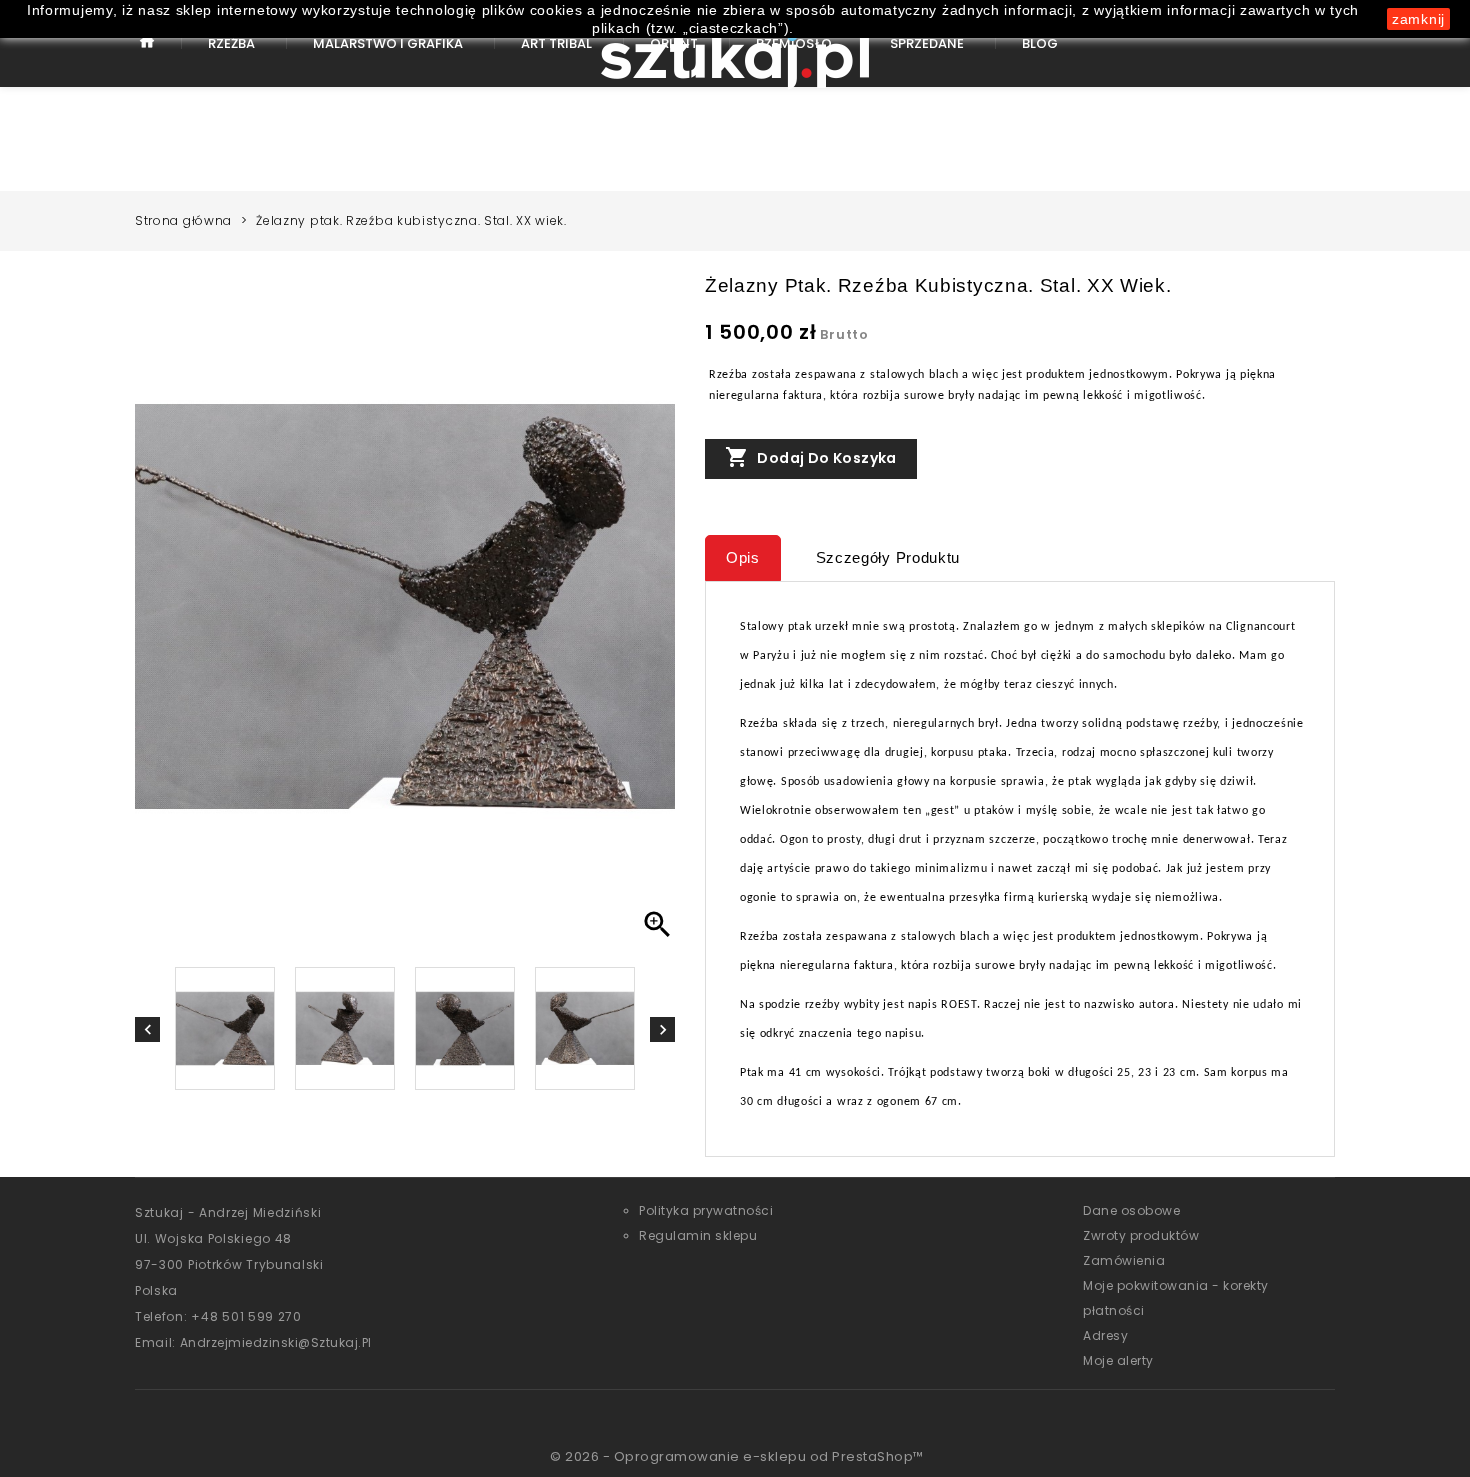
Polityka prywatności (706, 1210)
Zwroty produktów (1141, 1235)
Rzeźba (231, 43)
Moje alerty (1118, 1360)
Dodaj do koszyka (811, 457)
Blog (1040, 43)
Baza (147, 57)
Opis (743, 557)
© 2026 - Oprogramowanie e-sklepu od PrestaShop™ (737, 1456)
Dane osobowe (1131, 1210)
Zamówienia (1124, 1260)
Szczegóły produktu (888, 557)
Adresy (1105, 1335)
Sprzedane (927, 43)
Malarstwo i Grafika (388, 43)
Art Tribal (556, 43)
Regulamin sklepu (698, 1235)
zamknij (1418, 19)
